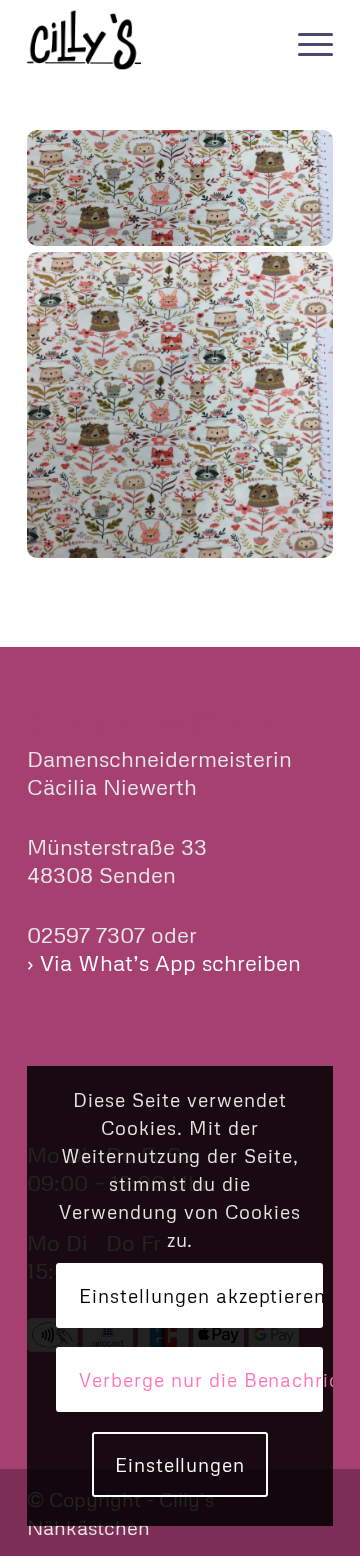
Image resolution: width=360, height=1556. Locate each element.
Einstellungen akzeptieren (200, 1295)
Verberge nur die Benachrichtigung (200, 1379)
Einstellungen (180, 1464)
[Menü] (305, 40)
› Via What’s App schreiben (164, 962)
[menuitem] (305, 40)
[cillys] (149, 40)
